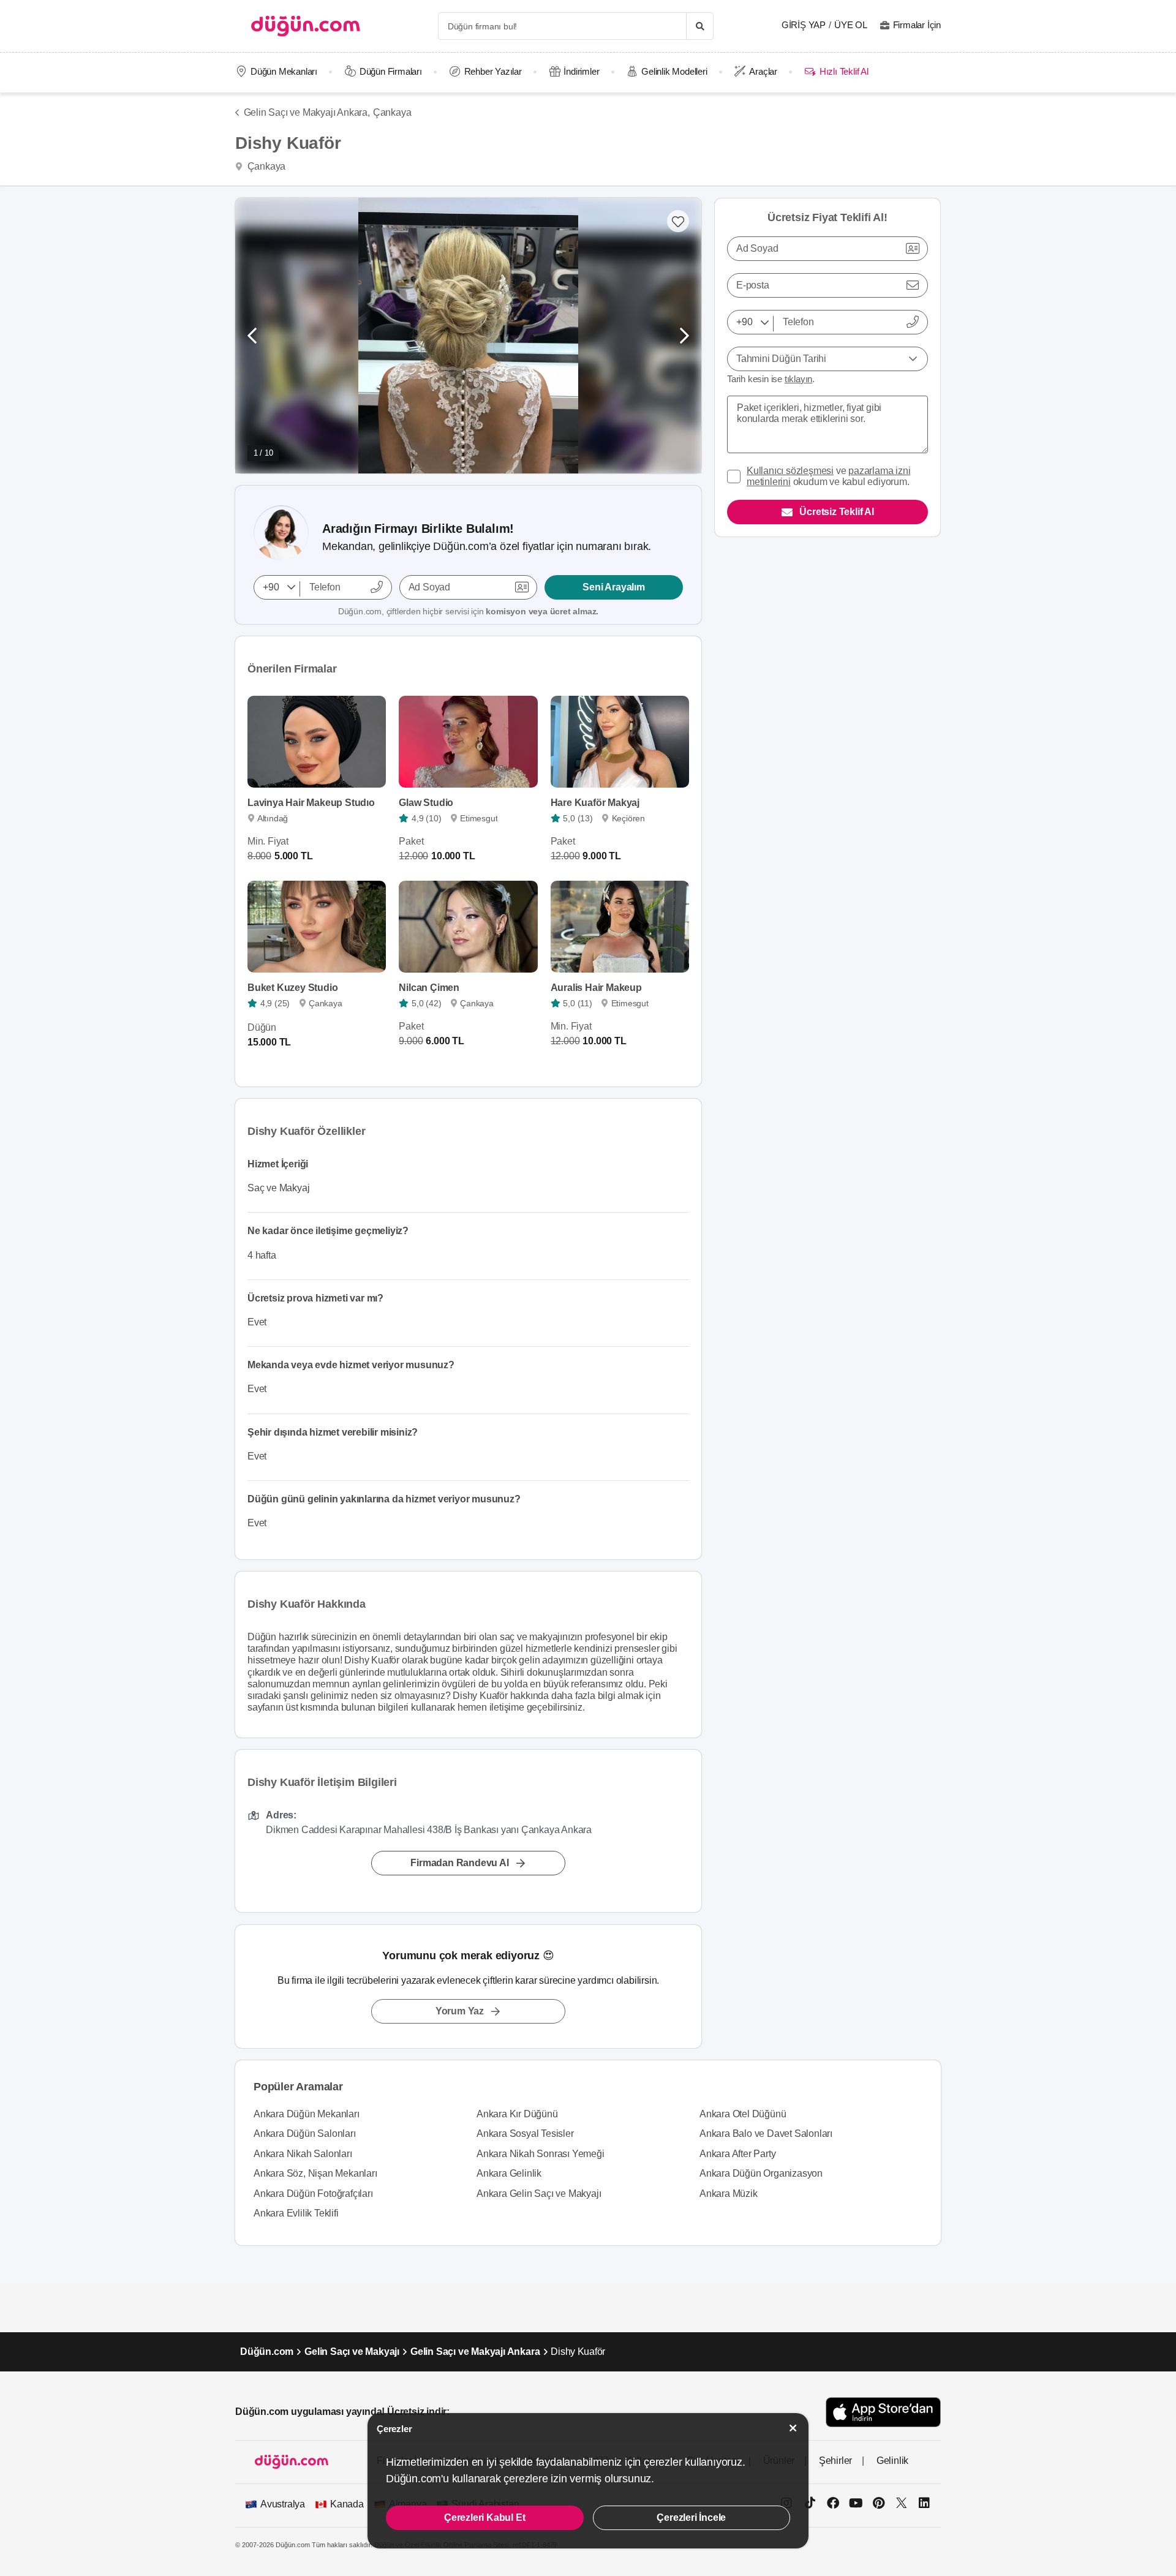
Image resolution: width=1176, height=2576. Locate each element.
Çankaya (392, 112)
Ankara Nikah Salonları (303, 2154)
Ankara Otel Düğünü (743, 2114)
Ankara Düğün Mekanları (307, 2114)
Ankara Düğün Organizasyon (761, 2173)
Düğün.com (267, 2352)
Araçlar (763, 71)
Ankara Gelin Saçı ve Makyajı (539, 2194)
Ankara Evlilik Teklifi (296, 2213)
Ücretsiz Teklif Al (836, 512)
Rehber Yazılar (493, 71)
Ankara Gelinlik (509, 2173)
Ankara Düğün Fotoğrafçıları (313, 2194)
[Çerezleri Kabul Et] (793, 2428)
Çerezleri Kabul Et (484, 2518)
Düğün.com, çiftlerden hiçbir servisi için (468, 611)
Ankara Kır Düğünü (517, 2114)
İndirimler (581, 71)
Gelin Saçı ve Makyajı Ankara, (307, 112)
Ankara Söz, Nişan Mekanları (315, 2173)
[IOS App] (883, 2412)
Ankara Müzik (729, 2194)
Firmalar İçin (917, 25)
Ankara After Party (737, 2154)
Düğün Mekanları (284, 71)
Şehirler (835, 2461)
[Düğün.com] (306, 26)
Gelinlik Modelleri (674, 71)
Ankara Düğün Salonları (305, 2133)
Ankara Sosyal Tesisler (525, 2133)
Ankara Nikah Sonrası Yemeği (541, 2154)
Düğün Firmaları (391, 71)
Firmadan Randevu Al (459, 1863)
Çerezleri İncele (691, 2518)
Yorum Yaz (460, 2011)
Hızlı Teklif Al (844, 71)
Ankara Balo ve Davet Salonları (766, 2133)
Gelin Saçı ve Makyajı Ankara (475, 2352)
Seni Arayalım (613, 587)
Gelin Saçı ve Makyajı (352, 2352)
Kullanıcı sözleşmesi (790, 471)
